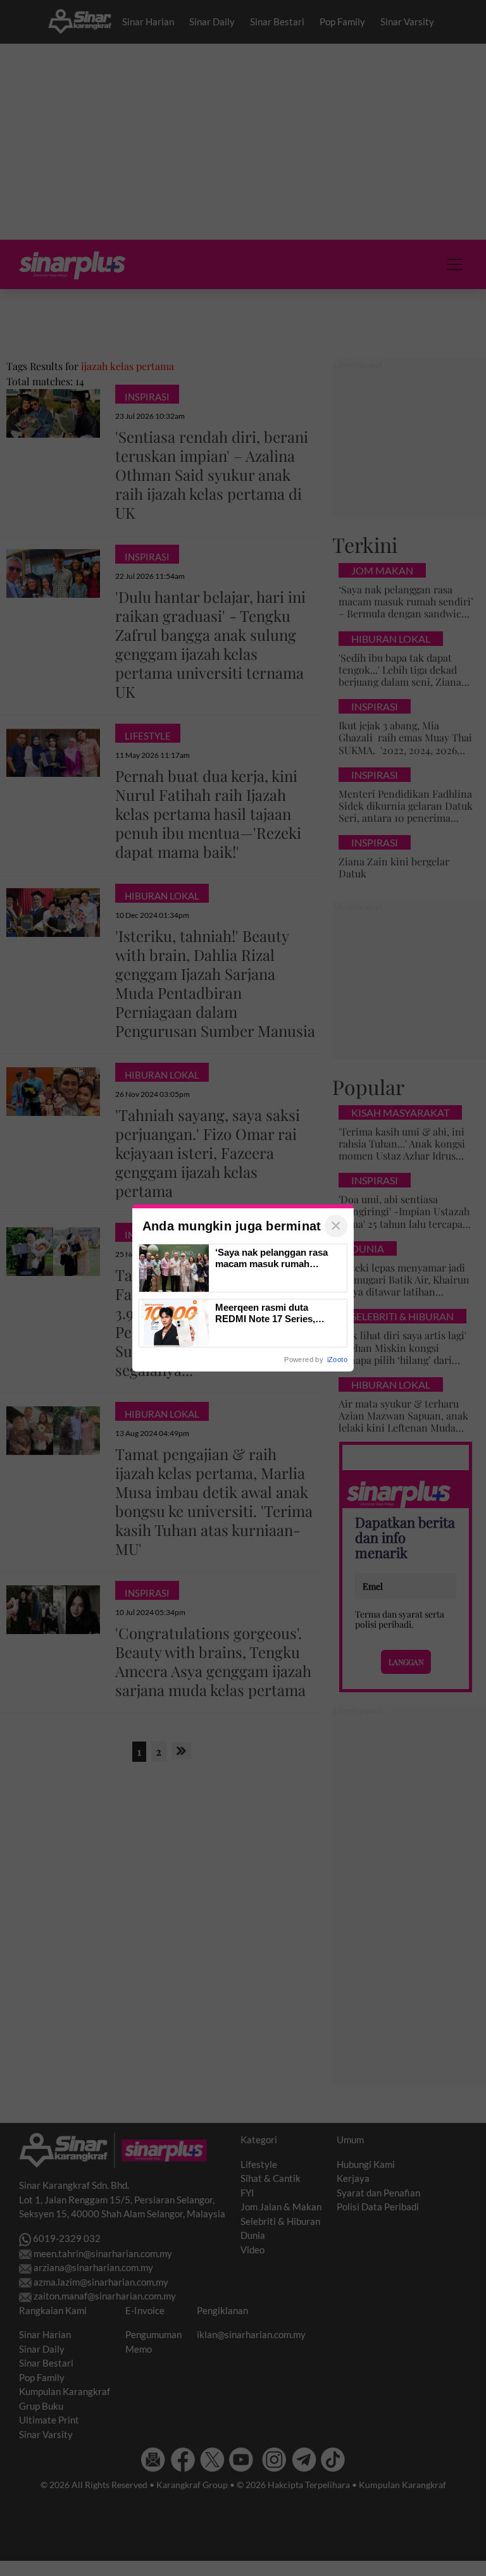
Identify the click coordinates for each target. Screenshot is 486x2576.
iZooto (337, 1359)
